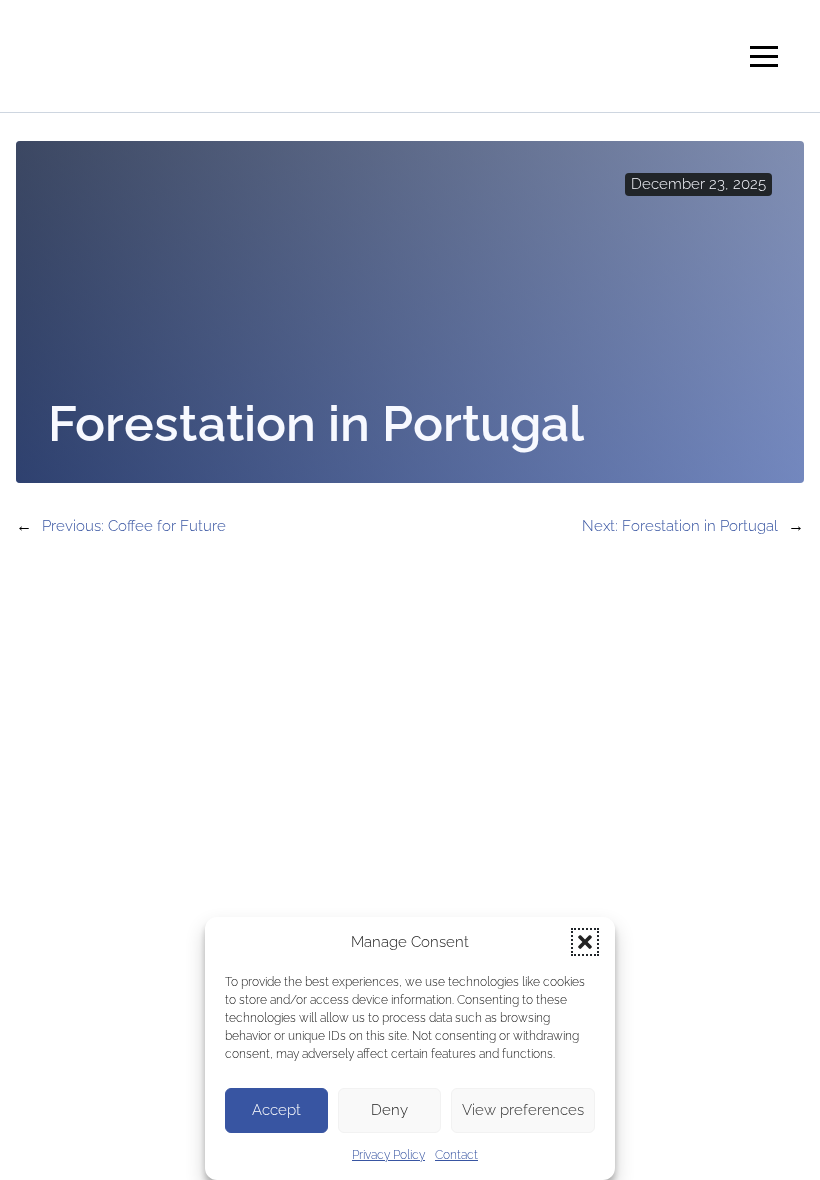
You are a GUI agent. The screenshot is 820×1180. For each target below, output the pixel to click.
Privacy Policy (388, 1155)
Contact (456, 1155)
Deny (389, 1110)
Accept (276, 1110)
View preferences (523, 1110)
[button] (585, 942)
